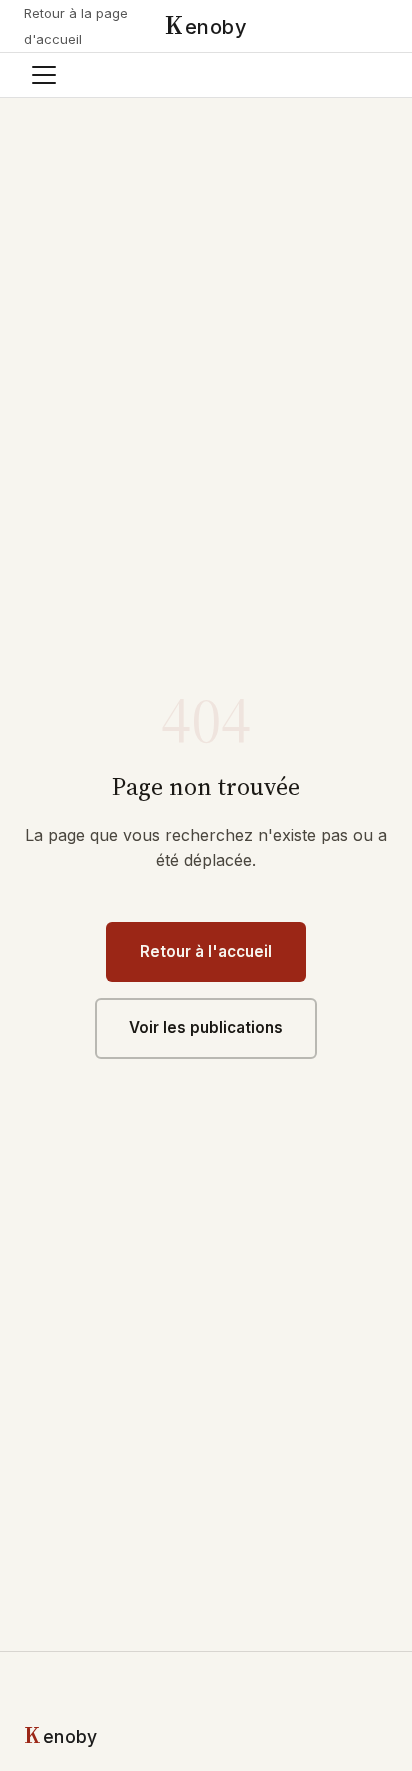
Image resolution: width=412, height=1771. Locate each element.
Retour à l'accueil (206, 951)
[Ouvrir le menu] (44, 75)
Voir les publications (206, 1027)
